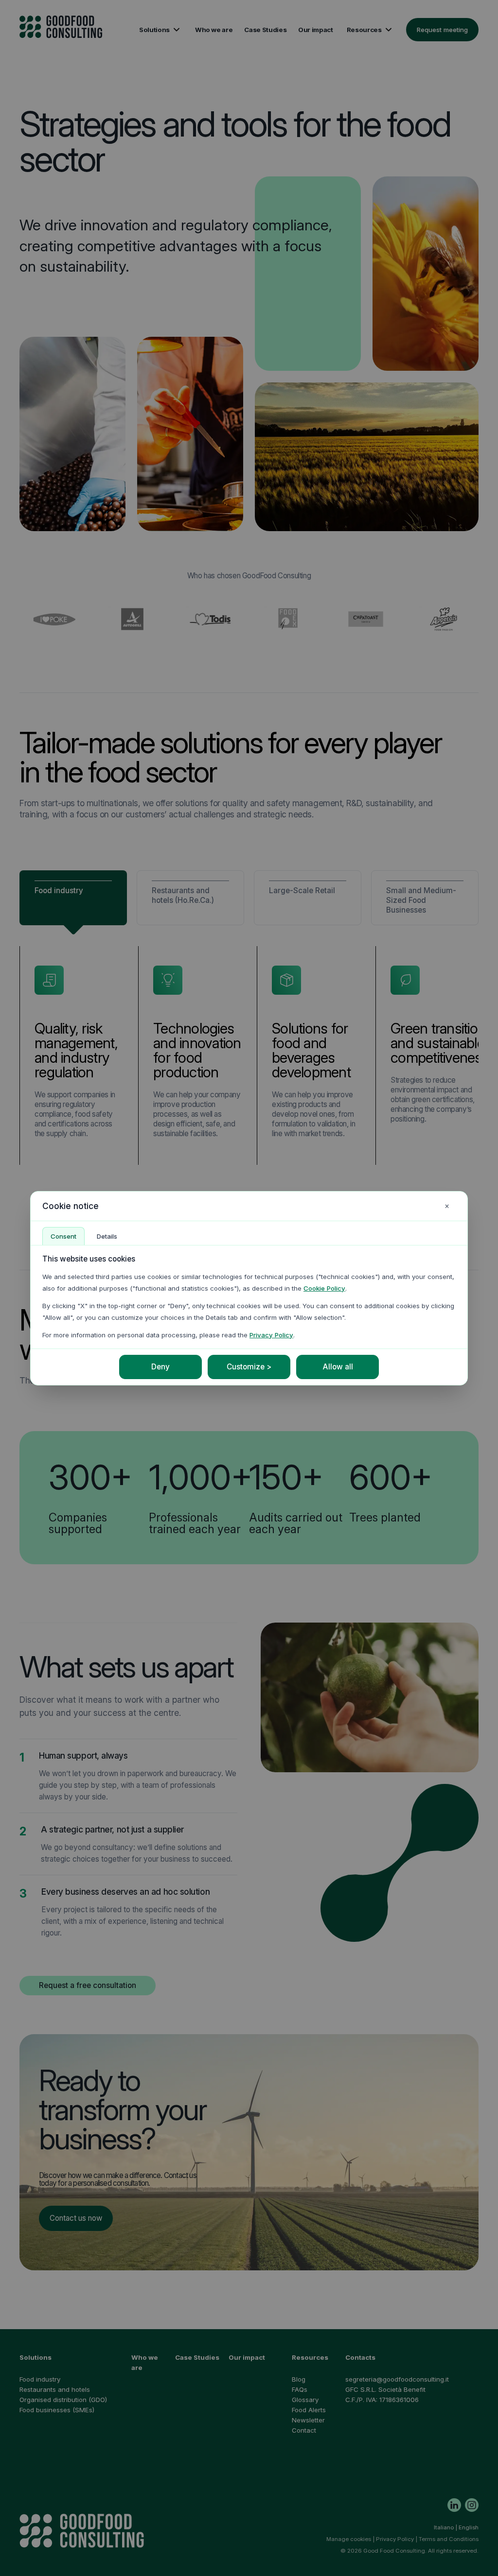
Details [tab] (107, 1236)
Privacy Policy (271, 1335)
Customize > (249, 1367)
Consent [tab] (63, 1236)
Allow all (338, 1367)
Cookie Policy (324, 1288)
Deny (160, 1367)
